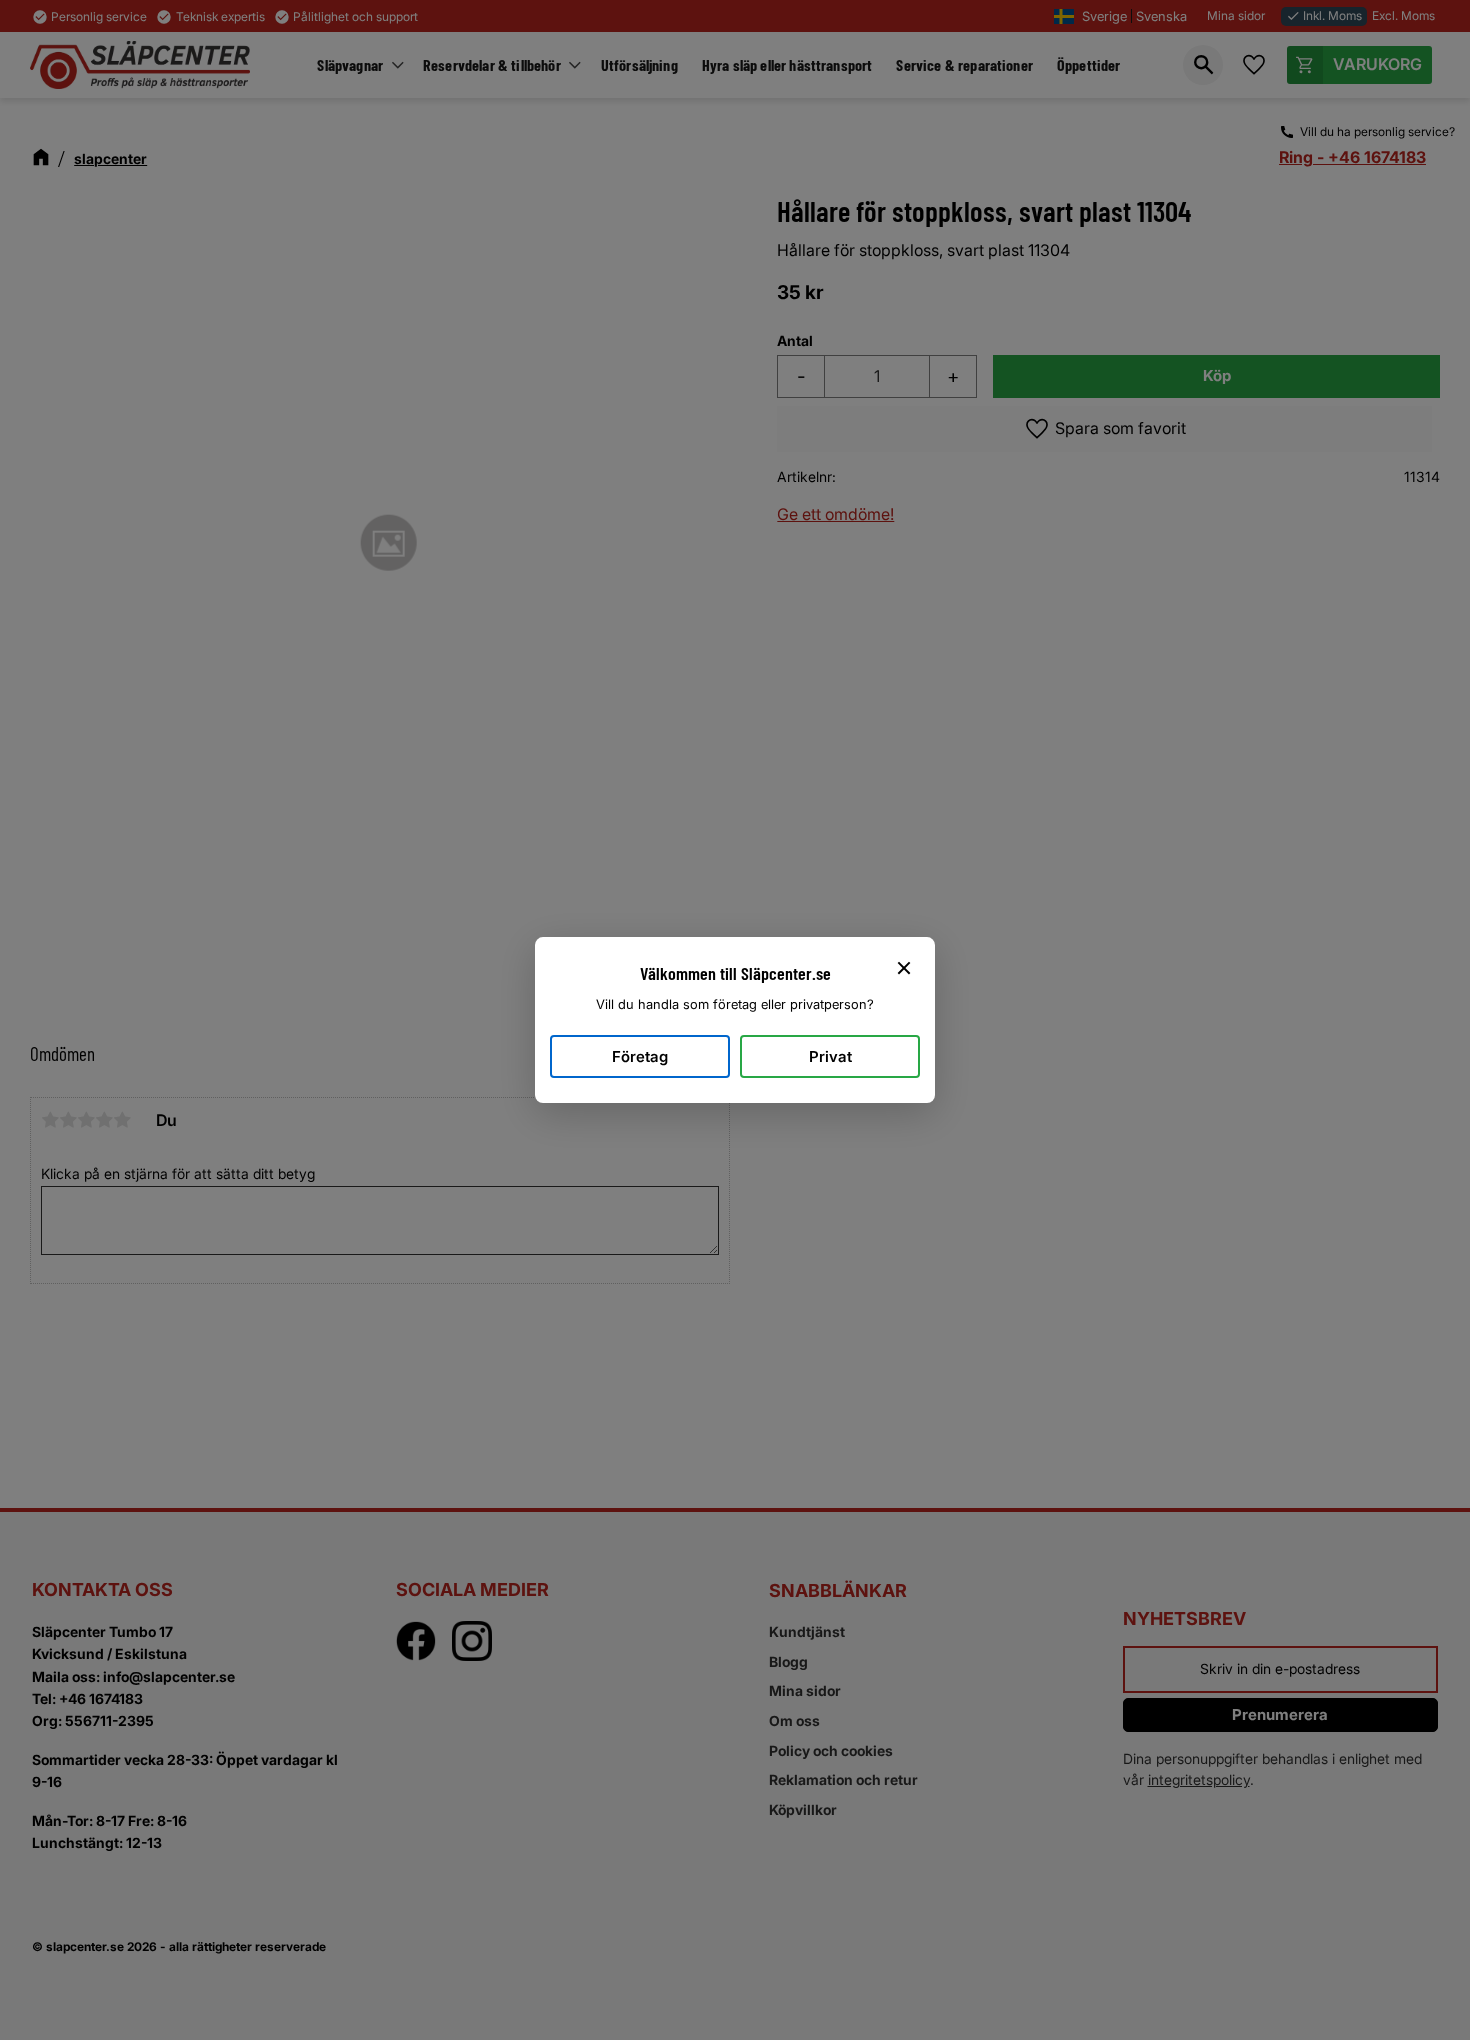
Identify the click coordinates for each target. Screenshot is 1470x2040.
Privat (830, 1056)
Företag (640, 1056)
